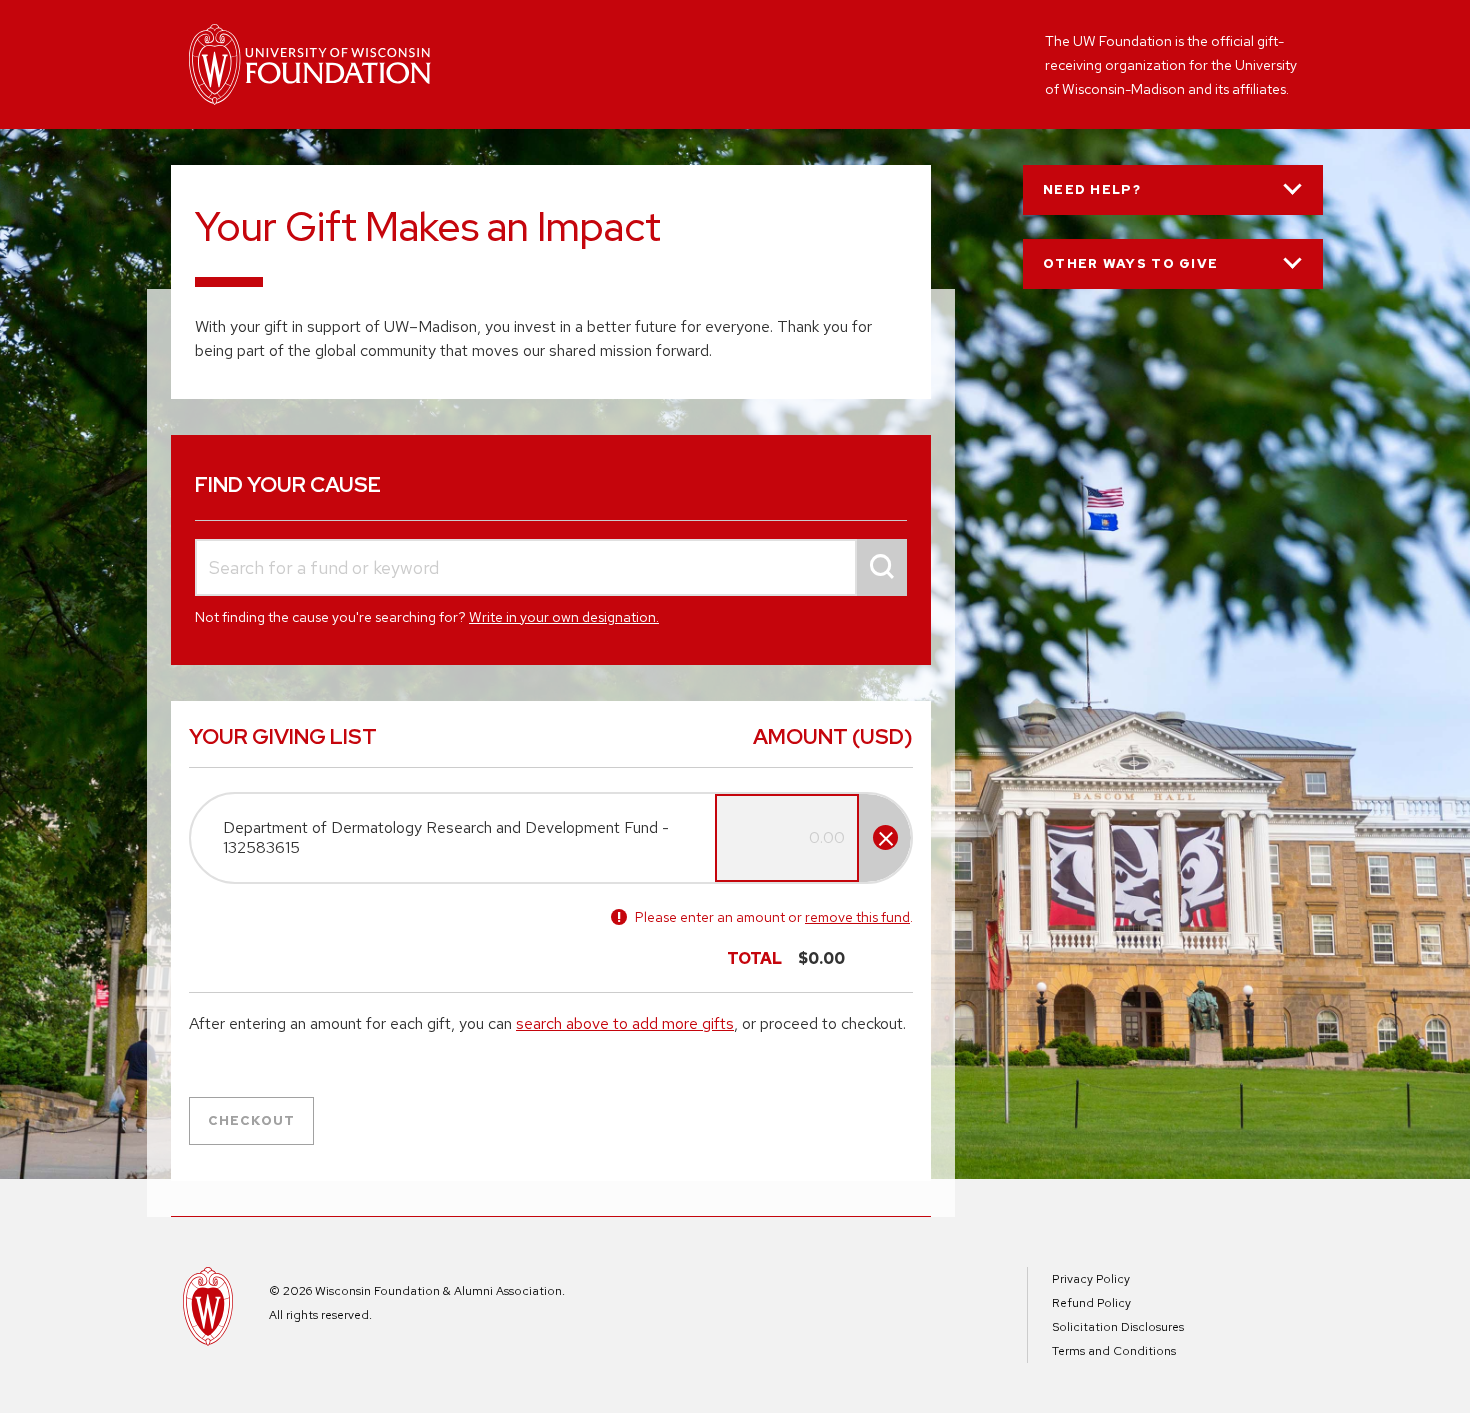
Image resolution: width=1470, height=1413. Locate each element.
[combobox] (551, 567)
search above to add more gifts (625, 1023)
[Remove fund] (885, 837)
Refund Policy (1091, 1303)
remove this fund (857, 917)
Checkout (251, 1120)
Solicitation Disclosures (1118, 1327)
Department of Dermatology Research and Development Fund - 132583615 (446, 837)
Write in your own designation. (564, 617)
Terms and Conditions (1114, 1351)
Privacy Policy (1091, 1279)
